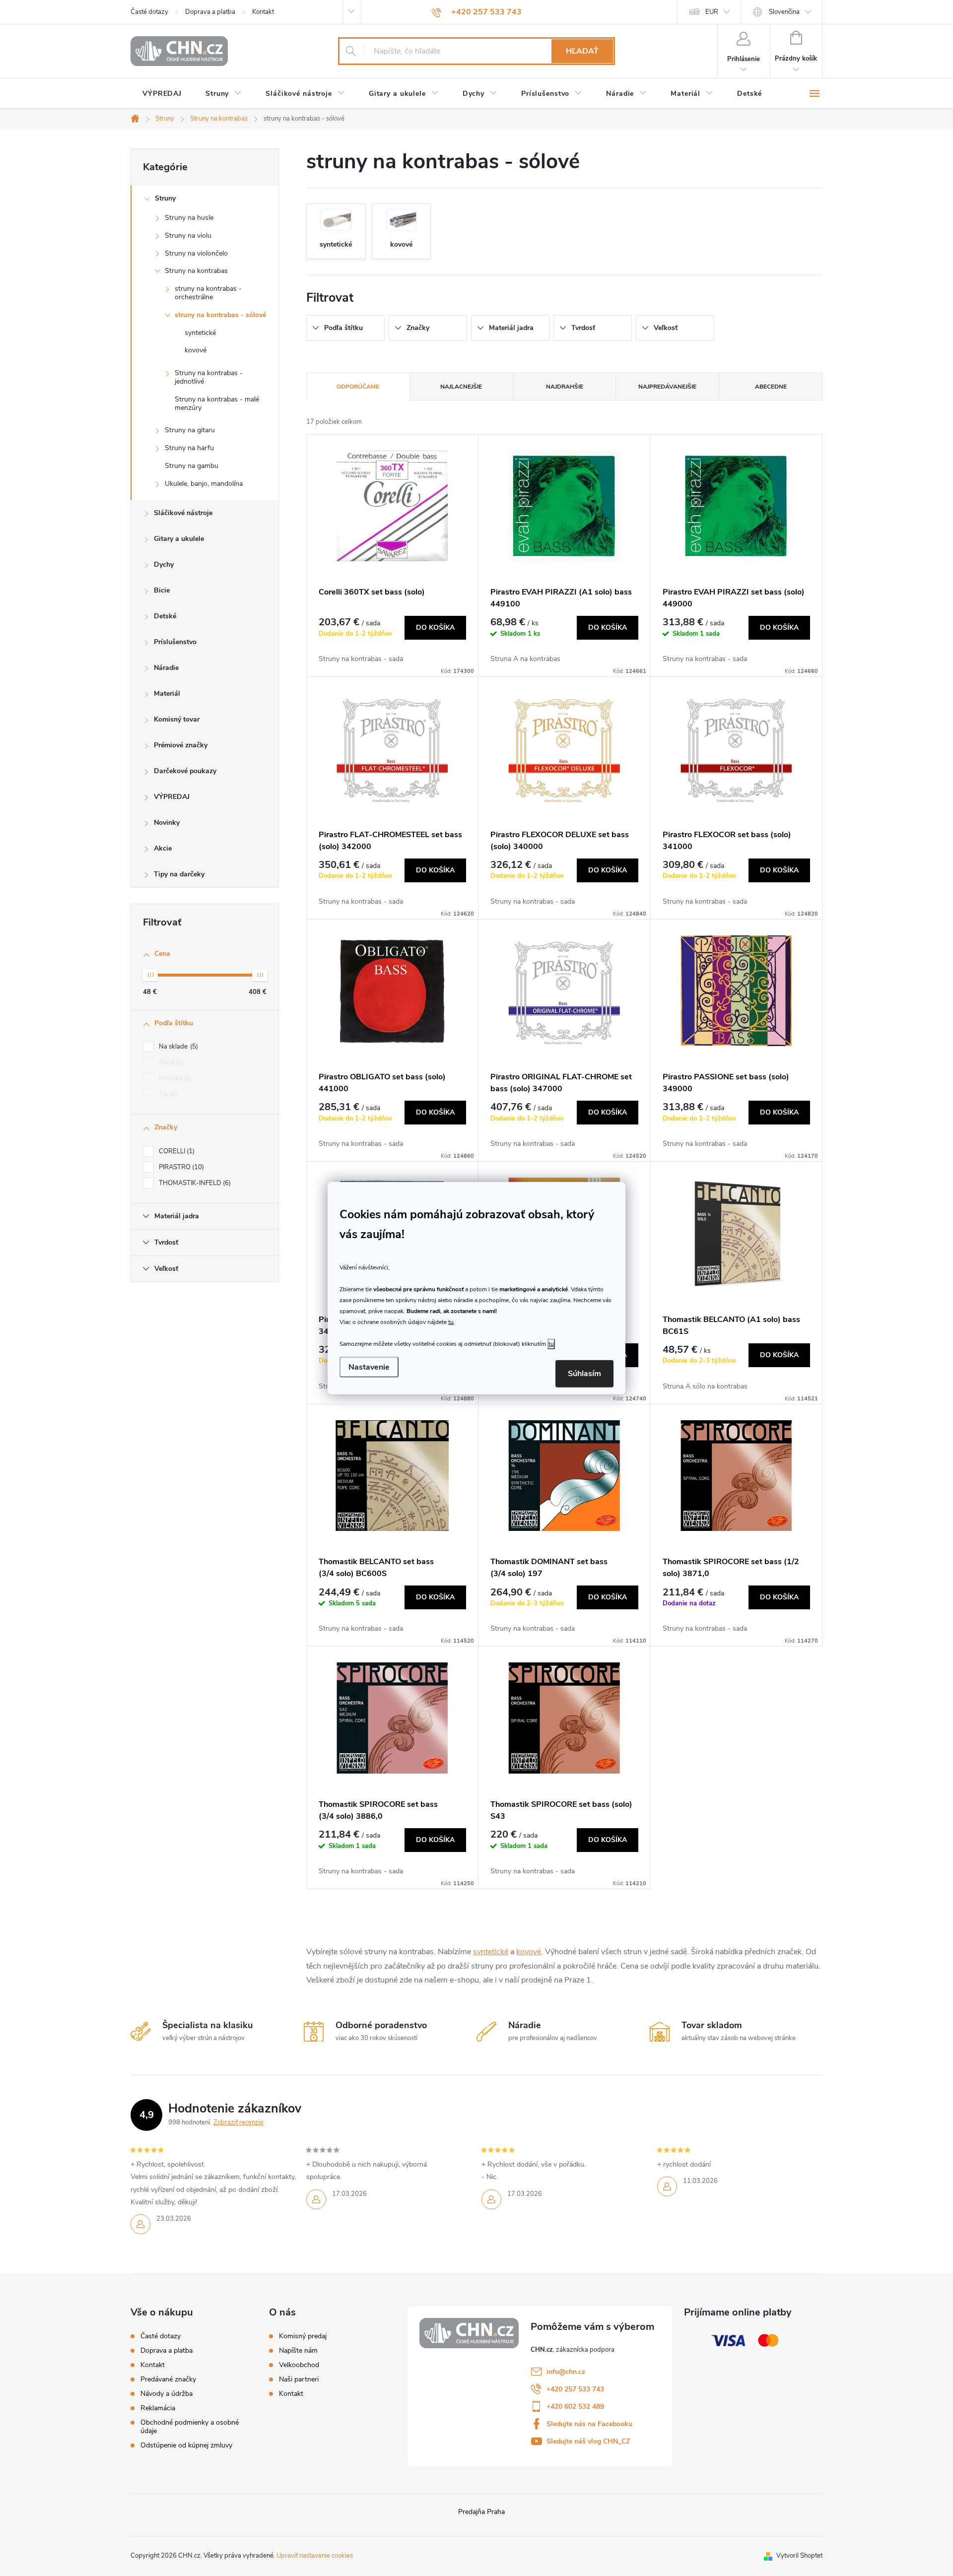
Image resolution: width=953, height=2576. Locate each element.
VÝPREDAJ (172, 797)
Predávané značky (168, 2379)
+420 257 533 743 (575, 2389)
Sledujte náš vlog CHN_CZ (588, 2441)
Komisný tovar (177, 719)
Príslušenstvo (175, 642)
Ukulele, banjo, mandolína (204, 484)
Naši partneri (299, 2379)
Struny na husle (189, 218)
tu (451, 1322)
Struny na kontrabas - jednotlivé (209, 377)
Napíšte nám (298, 2351)
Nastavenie (369, 1367)
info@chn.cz (566, 2372)
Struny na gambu (192, 466)
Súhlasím (584, 1374)
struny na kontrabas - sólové (220, 315)
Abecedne (771, 387)
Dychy (164, 564)
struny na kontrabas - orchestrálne (208, 293)
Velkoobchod (299, 2365)
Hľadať (582, 51)
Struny (165, 198)
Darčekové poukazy (185, 771)
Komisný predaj (303, 2336)
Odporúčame (358, 387)
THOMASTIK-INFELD (194, 1183)
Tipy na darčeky (179, 874)
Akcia (170, 1062)
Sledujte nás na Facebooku (589, 2424)
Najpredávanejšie (667, 387)
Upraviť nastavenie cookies (315, 2556)
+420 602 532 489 (575, 2407)
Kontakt (263, 12)
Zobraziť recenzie (238, 2122)
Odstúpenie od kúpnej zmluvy (186, 2445)
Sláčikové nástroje (183, 513)
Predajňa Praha (481, 2512)
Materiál (167, 694)
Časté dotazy (149, 12)
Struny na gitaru (190, 430)
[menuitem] (162, 94)
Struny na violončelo (196, 253)
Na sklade (177, 1047)
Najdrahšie (565, 387)
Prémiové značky (181, 745)
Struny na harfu (189, 448)
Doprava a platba (210, 12)
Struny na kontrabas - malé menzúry (217, 403)
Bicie (162, 590)
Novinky (167, 823)
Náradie (166, 668)
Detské (165, 616)
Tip (167, 1094)
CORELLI (176, 1151)
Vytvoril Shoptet (799, 2556)
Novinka (174, 1078)
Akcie (163, 848)
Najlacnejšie (461, 387)
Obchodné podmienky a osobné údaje (190, 2427)
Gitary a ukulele (179, 539)
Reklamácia (158, 2408)
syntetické (200, 333)
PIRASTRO (180, 1167)
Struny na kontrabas (196, 271)
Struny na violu (188, 235)
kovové (196, 350)
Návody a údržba (167, 2394)
